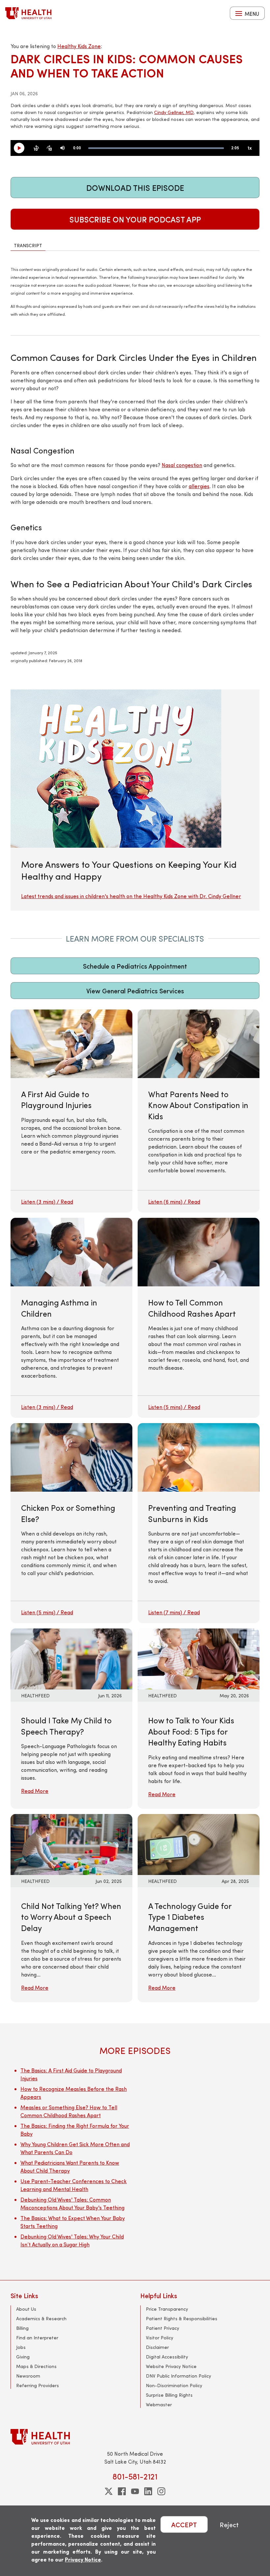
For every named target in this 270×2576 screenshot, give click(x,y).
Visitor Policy (160, 2338)
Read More (35, 1791)
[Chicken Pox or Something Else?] (71, 1523)
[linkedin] (148, 2491)
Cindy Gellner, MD (174, 112)
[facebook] (122, 2491)
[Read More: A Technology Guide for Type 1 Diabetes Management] (199, 1844)
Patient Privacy (162, 2328)
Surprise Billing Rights (169, 2395)
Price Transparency (167, 2309)
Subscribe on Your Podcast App (135, 219)
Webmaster (159, 2404)
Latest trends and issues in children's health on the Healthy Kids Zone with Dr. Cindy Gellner (131, 896)
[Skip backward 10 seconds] (36, 148)
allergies (199, 486)
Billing (22, 2328)
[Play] (22, 148)
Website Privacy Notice (171, 2366)
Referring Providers (38, 2385)
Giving (23, 2357)
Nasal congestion (182, 465)
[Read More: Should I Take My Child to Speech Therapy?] (71, 1658)
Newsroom (28, 2376)
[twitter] (109, 2491)
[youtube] (135, 2491)
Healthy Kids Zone (79, 46)
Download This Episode (135, 188)
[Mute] (63, 148)
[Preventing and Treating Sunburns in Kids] (199, 1523)
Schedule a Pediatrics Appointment (135, 966)
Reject (229, 2524)
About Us (26, 2309)
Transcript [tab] (28, 245)
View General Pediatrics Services (135, 991)
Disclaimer (157, 2347)
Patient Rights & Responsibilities (182, 2318)
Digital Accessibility (167, 2357)
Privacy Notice (83, 2559)
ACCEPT (184, 2524)
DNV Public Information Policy (178, 2376)
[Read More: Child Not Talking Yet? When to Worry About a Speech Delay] (71, 1844)
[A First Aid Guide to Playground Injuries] (71, 1111)
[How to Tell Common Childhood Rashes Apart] (199, 1318)
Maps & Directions (36, 2366)
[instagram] (161, 2491)
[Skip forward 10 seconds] (49, 148)
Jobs (21, 2347)
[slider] (156, 148)
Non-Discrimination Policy (174, 2385)
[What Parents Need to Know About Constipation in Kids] (199, 1111)
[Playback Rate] (250, 148)
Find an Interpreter (37, 2338)
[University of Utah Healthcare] (135, 2437)
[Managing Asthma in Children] (71, 1318)
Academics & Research (41, 2318)
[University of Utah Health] (28, 13)
